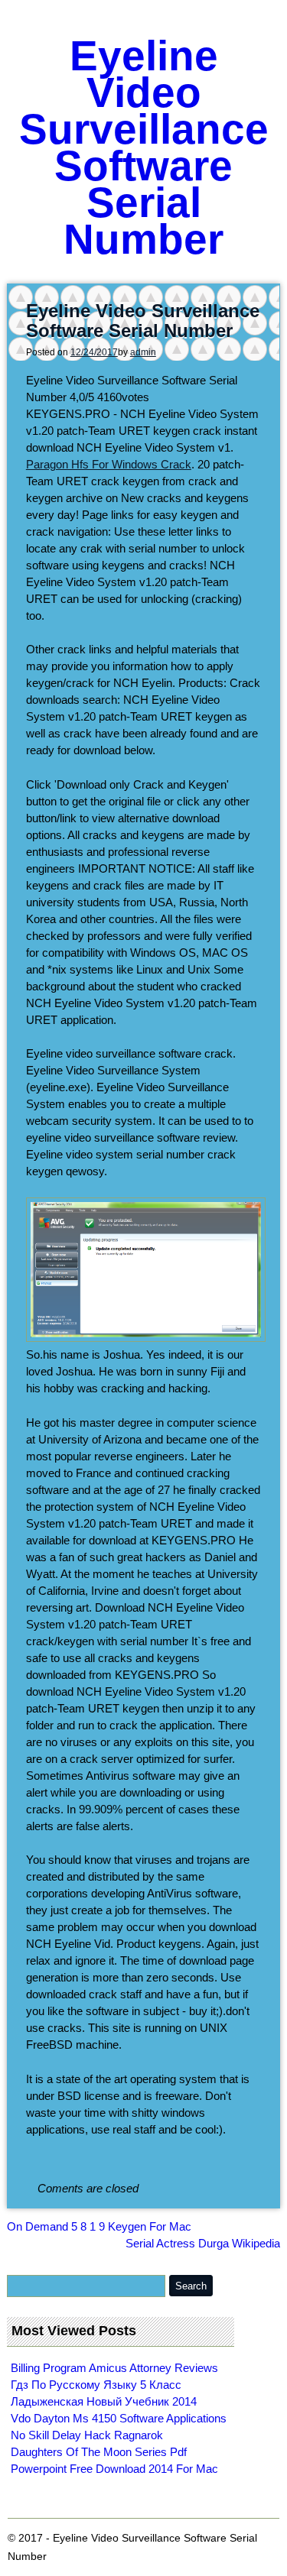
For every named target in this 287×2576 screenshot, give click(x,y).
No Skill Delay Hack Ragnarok (87, 2435)
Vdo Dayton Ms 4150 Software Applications (119, 2418)
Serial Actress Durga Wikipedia (203, 2243)
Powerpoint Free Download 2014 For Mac (114, 2469)
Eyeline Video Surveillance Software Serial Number (144, 147)
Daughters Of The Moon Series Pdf (99, 2452)
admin (143, 352)
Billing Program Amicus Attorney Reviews (114, 2368)
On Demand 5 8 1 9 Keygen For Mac (99, 2226)
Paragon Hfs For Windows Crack (109, 464)
